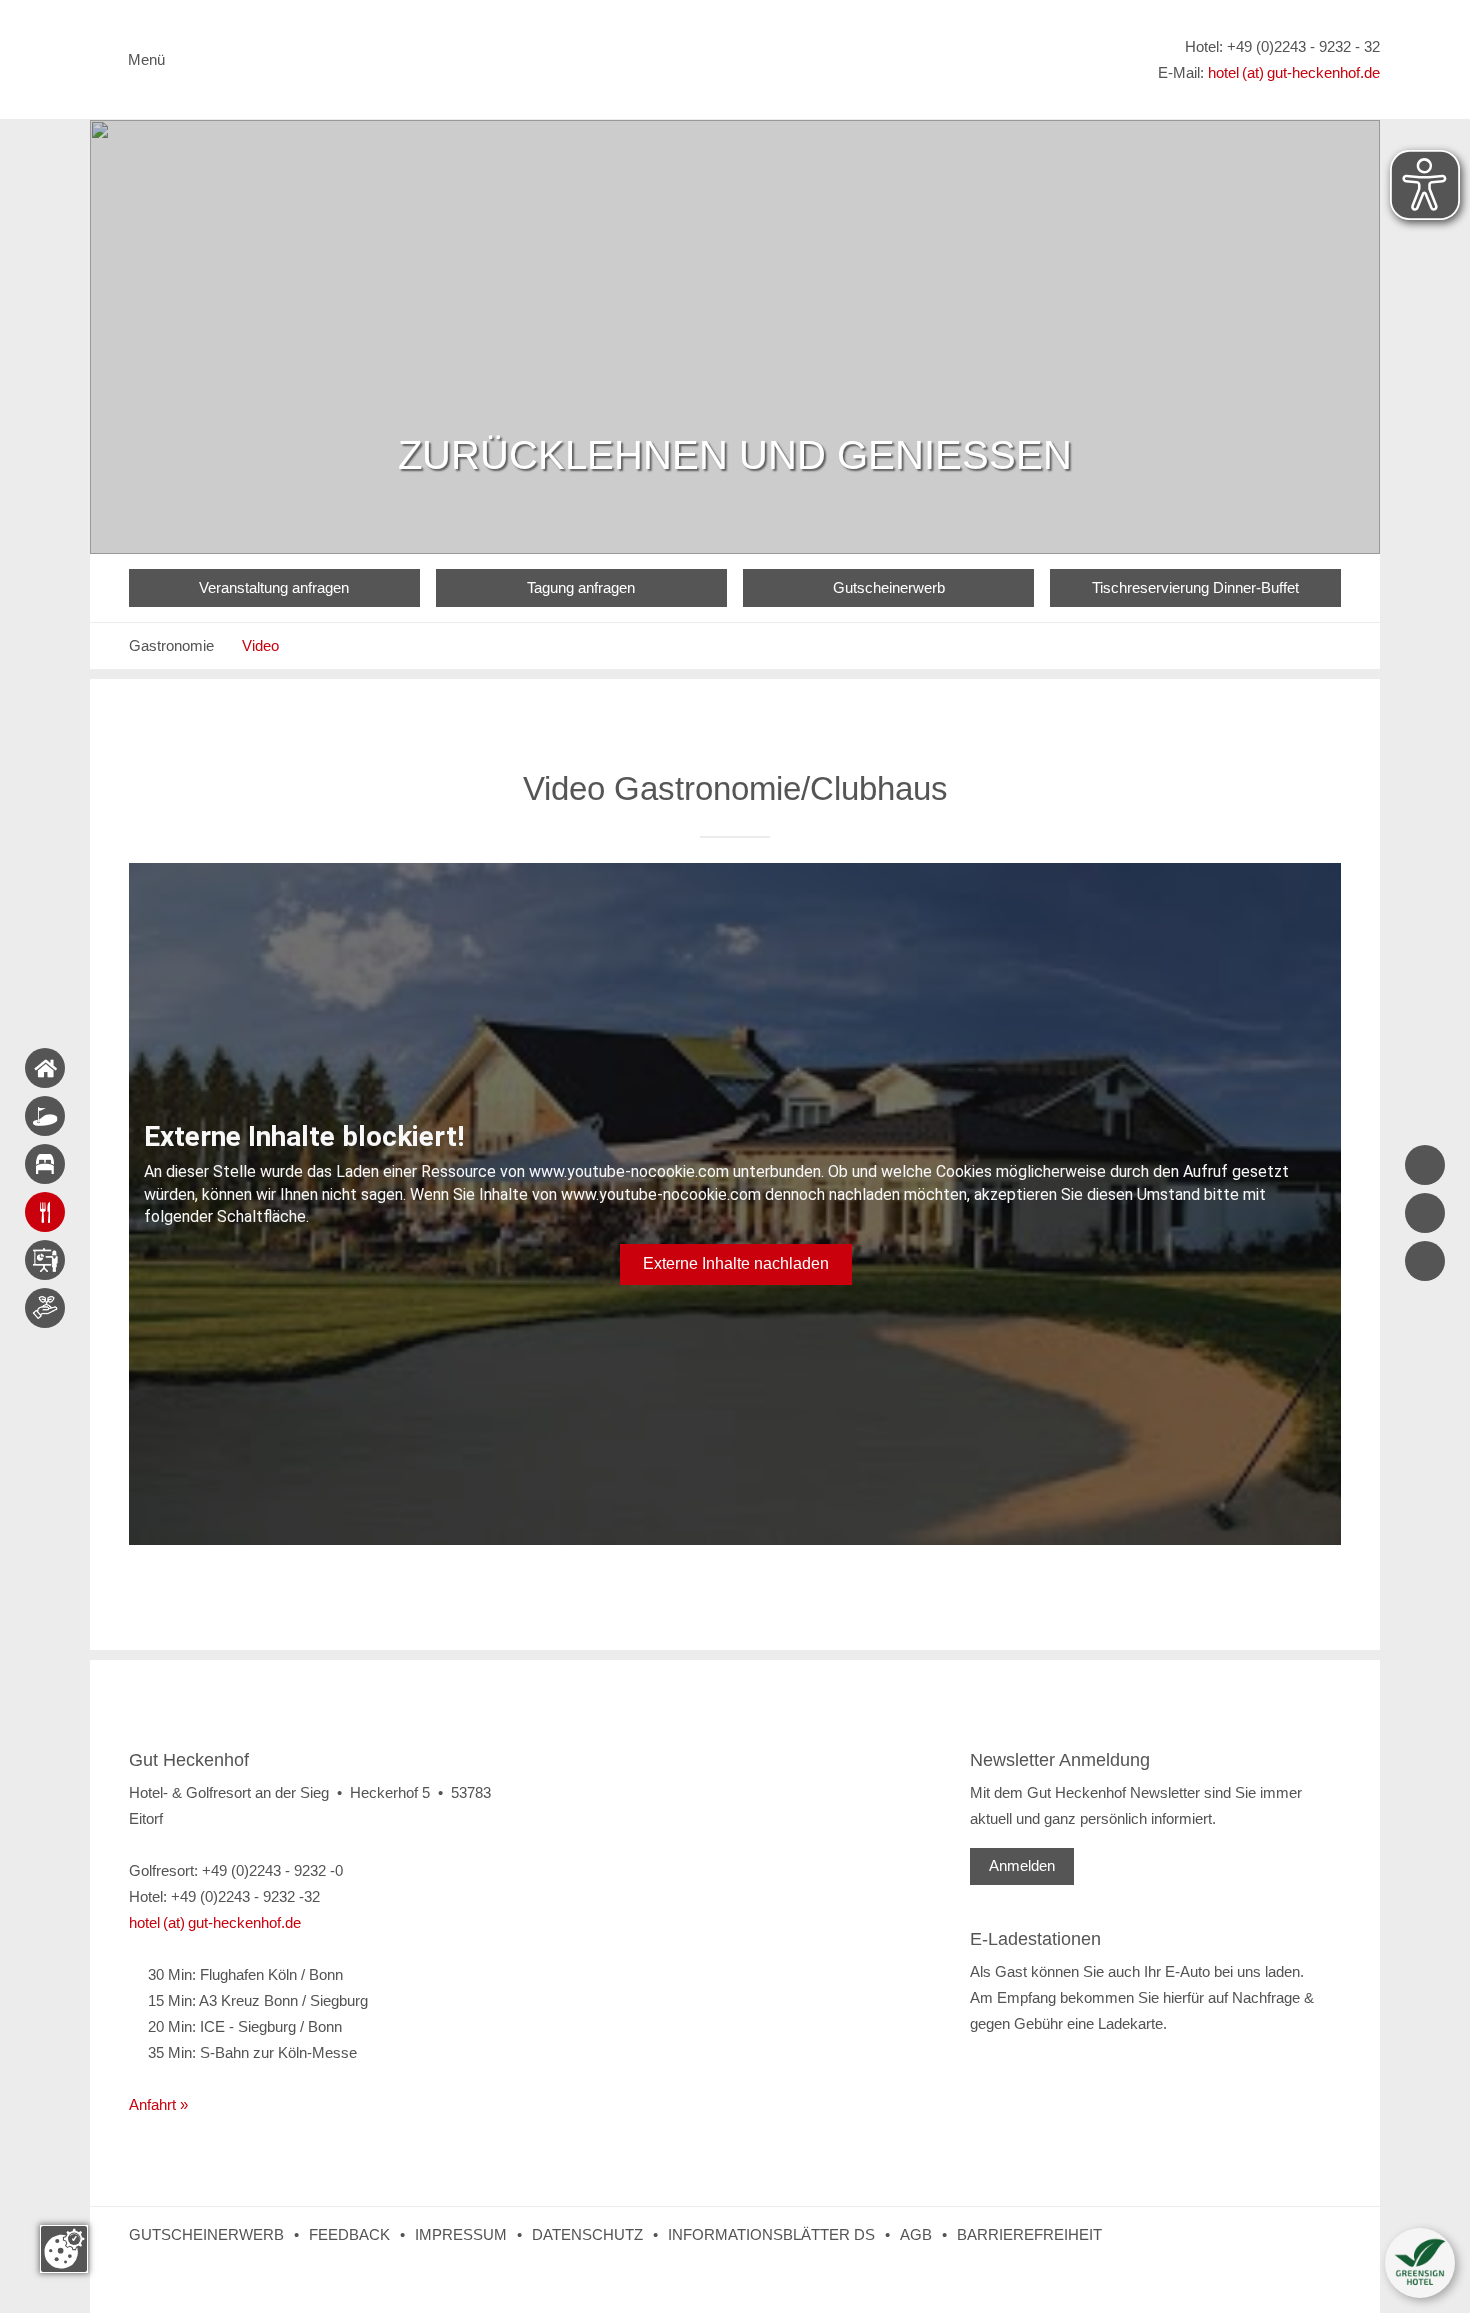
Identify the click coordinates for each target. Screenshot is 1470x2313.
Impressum (461, 2234)
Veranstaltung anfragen (274, 587)
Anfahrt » (158, 2104)
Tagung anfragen (581, 587)
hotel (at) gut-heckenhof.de (1294, 72)
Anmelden (1022, 1865)
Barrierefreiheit (1029, 2234)
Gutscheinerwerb (889, 587)
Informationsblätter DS (771, 2234)
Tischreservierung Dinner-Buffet (1195, 587)
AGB (916, 2234)
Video (260, 645)
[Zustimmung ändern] (64, 2249)
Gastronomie (171, 645)
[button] (1420, 2263)
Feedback (349, 2234)
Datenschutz (587, 2234)
